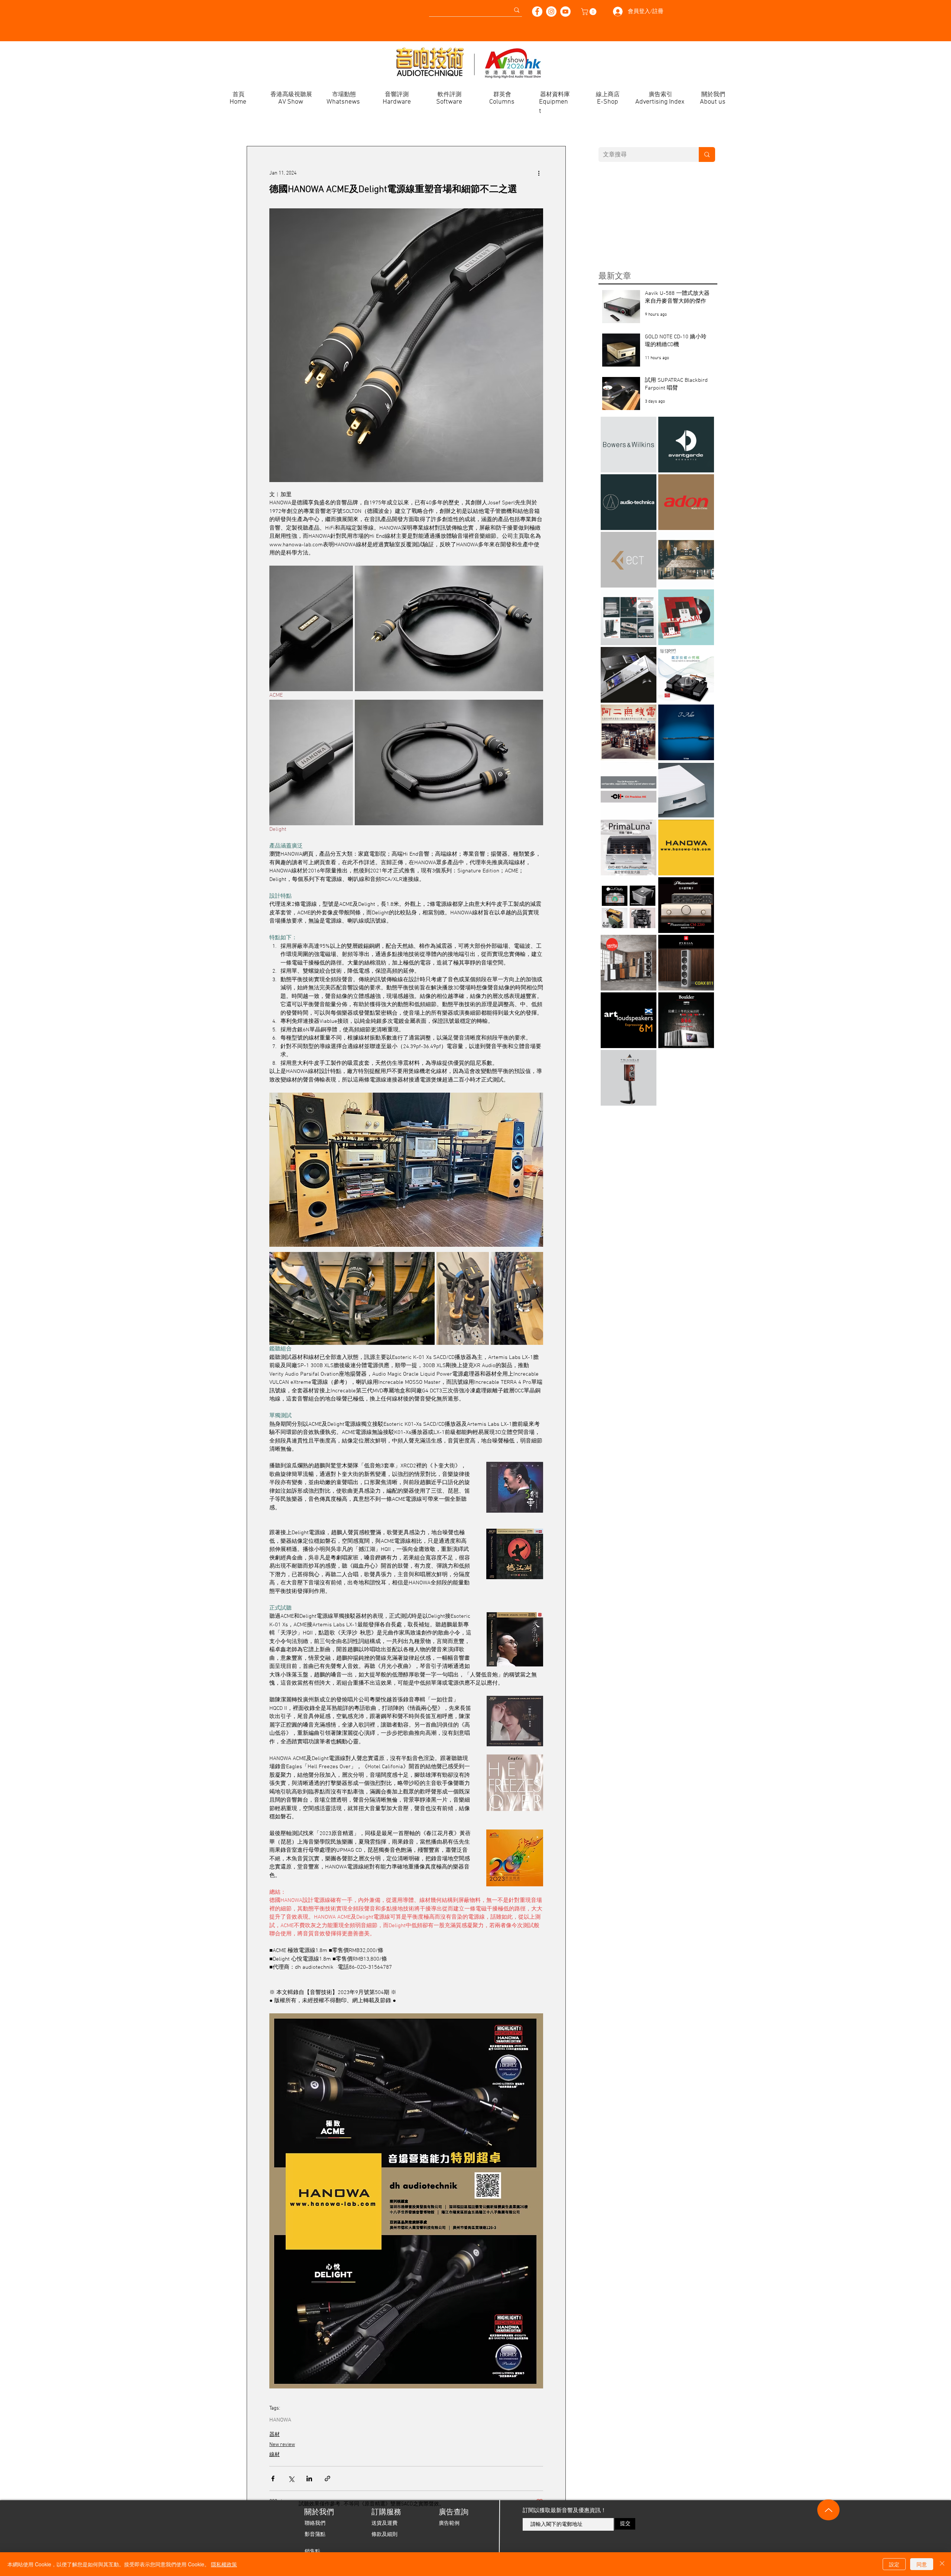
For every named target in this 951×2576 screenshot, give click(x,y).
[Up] (828, 2510)
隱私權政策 (224, 2564)
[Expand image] (311, 628)
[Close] (942, 2564)
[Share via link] (327, 2479)
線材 (275, 2455)
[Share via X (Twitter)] (291, 2479)
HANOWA (280, 2420)
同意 (922, 2564)
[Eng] (132, 7)
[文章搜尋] (707, 155)
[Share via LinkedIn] (309, 2479)
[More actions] (539, 173)
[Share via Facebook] (273, 2479)
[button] (590, 12)
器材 (275, 2435)
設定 (894, 2564)
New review (282, 2445)
